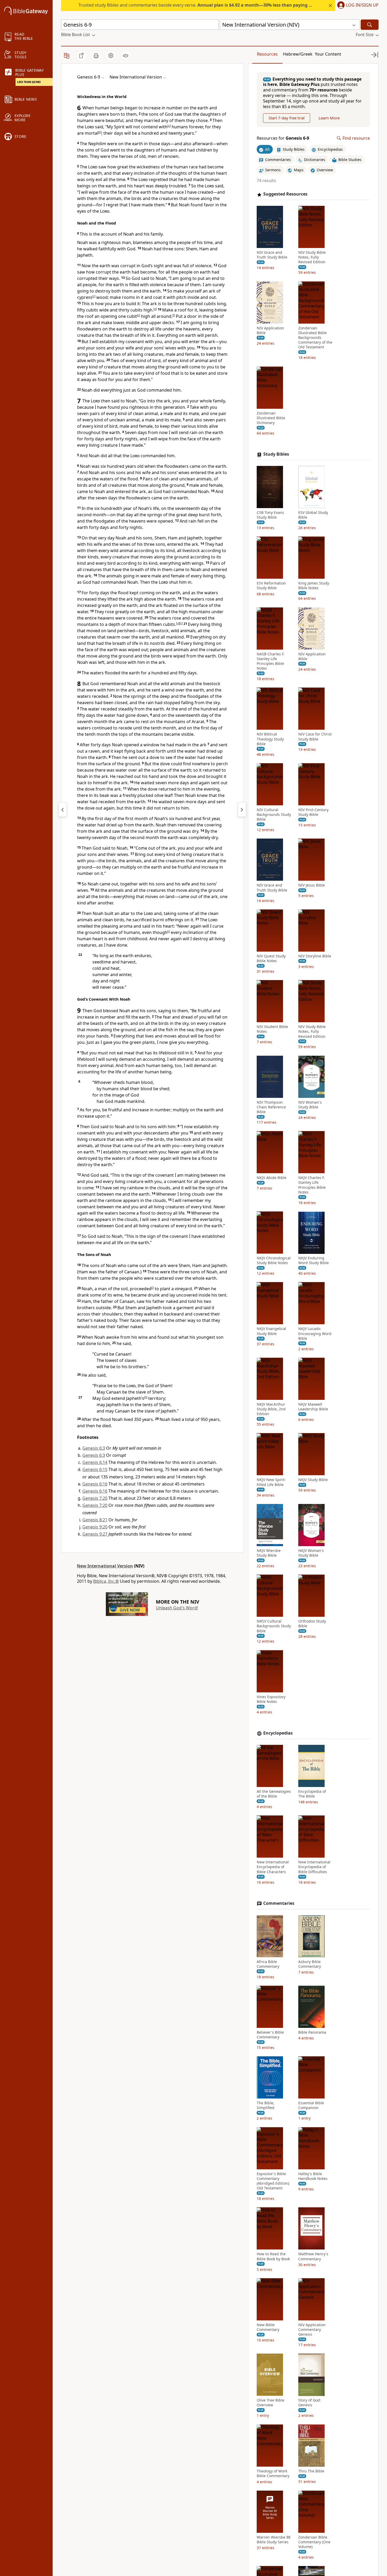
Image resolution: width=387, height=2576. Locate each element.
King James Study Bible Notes (314, 586)
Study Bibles (276, 454)
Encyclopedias (278, 1733)
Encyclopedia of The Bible (312, 1794)
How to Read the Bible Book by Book (273, 2257)
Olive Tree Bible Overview (271, 2403)
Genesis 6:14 (95, 1462)
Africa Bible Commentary (268, 1964)
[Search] (370, 25)
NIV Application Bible (270, 330)
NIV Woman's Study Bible (310, 1105)
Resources (267, 54)
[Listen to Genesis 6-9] (126, 56)
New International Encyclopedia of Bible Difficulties (314, 1867)
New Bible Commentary (268, 2327)
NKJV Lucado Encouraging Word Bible (315, 1334)
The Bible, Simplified (266, 2106)
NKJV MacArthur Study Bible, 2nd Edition (271, 1409)
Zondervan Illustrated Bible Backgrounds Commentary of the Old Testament (315, 338)
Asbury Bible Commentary (310, 1964)
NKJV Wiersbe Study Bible (269, 1553)
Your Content (328, 54)
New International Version (105, 1566)
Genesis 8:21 (95, 1520)
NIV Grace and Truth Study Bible (272, 255)
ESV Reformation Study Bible (271, 586)
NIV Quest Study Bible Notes (271, 958)
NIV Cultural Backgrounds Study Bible (274, 815)
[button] (357, 6)
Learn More (329, 118)
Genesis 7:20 (95, 1498)
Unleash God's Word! (177, 1608)
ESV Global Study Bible (313, 515)
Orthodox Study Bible (312, 1624)
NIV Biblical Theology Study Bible (270, 739)
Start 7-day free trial (287, 118)
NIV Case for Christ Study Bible (315, 737)
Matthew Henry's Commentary (313, 2257)
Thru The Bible (311, 2471)
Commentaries (279, 1903)
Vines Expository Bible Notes (271, 1699)
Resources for (283, 138)
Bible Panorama (312, 2032)
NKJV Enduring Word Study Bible (314, 1261)
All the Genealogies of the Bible (274, 1794)
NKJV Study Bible (313, 1480)
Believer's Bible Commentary (270, 2035)
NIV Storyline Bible (315, 956)
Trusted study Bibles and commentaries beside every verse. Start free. (214, 5)
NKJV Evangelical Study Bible (271, 1331)
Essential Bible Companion (311, 2106)
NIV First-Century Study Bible (313, 812)
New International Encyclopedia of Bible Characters (273, 1867)
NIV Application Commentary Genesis (312, 2330)
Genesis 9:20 (95, 1527)
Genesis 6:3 (94, 1448)
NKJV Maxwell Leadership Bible (313, 1407)
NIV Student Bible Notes (272, 1029)
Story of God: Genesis (310, 2403)
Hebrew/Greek (298, 54)
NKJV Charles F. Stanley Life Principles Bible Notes (312, 1185)
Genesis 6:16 (95, 1484)
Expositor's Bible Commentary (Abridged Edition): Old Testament (273, 2181)
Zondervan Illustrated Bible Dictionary (271, 418)
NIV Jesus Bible (312, 885)
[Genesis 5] (63, 810)
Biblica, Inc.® (106, 1581)
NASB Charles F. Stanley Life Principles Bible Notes (271, 661)
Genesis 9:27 (95, 1534)
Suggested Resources (285, 194)
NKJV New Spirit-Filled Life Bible (271, 1482)
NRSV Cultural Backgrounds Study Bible (274, 1626)
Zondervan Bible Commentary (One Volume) (314, 2542)
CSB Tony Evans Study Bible (270, 515)
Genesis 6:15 (95, 1469)
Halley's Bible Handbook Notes (313, 2176)
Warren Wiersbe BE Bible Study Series (274, 2540)
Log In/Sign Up (362, 5)
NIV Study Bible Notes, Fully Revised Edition (312, 257)
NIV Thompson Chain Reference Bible (271, 1107)
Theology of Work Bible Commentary (273, 2473)
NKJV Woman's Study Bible (311, 1553)
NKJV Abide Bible (272, 1178)
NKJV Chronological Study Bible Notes (274, 1261)
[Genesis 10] (242, 810)
